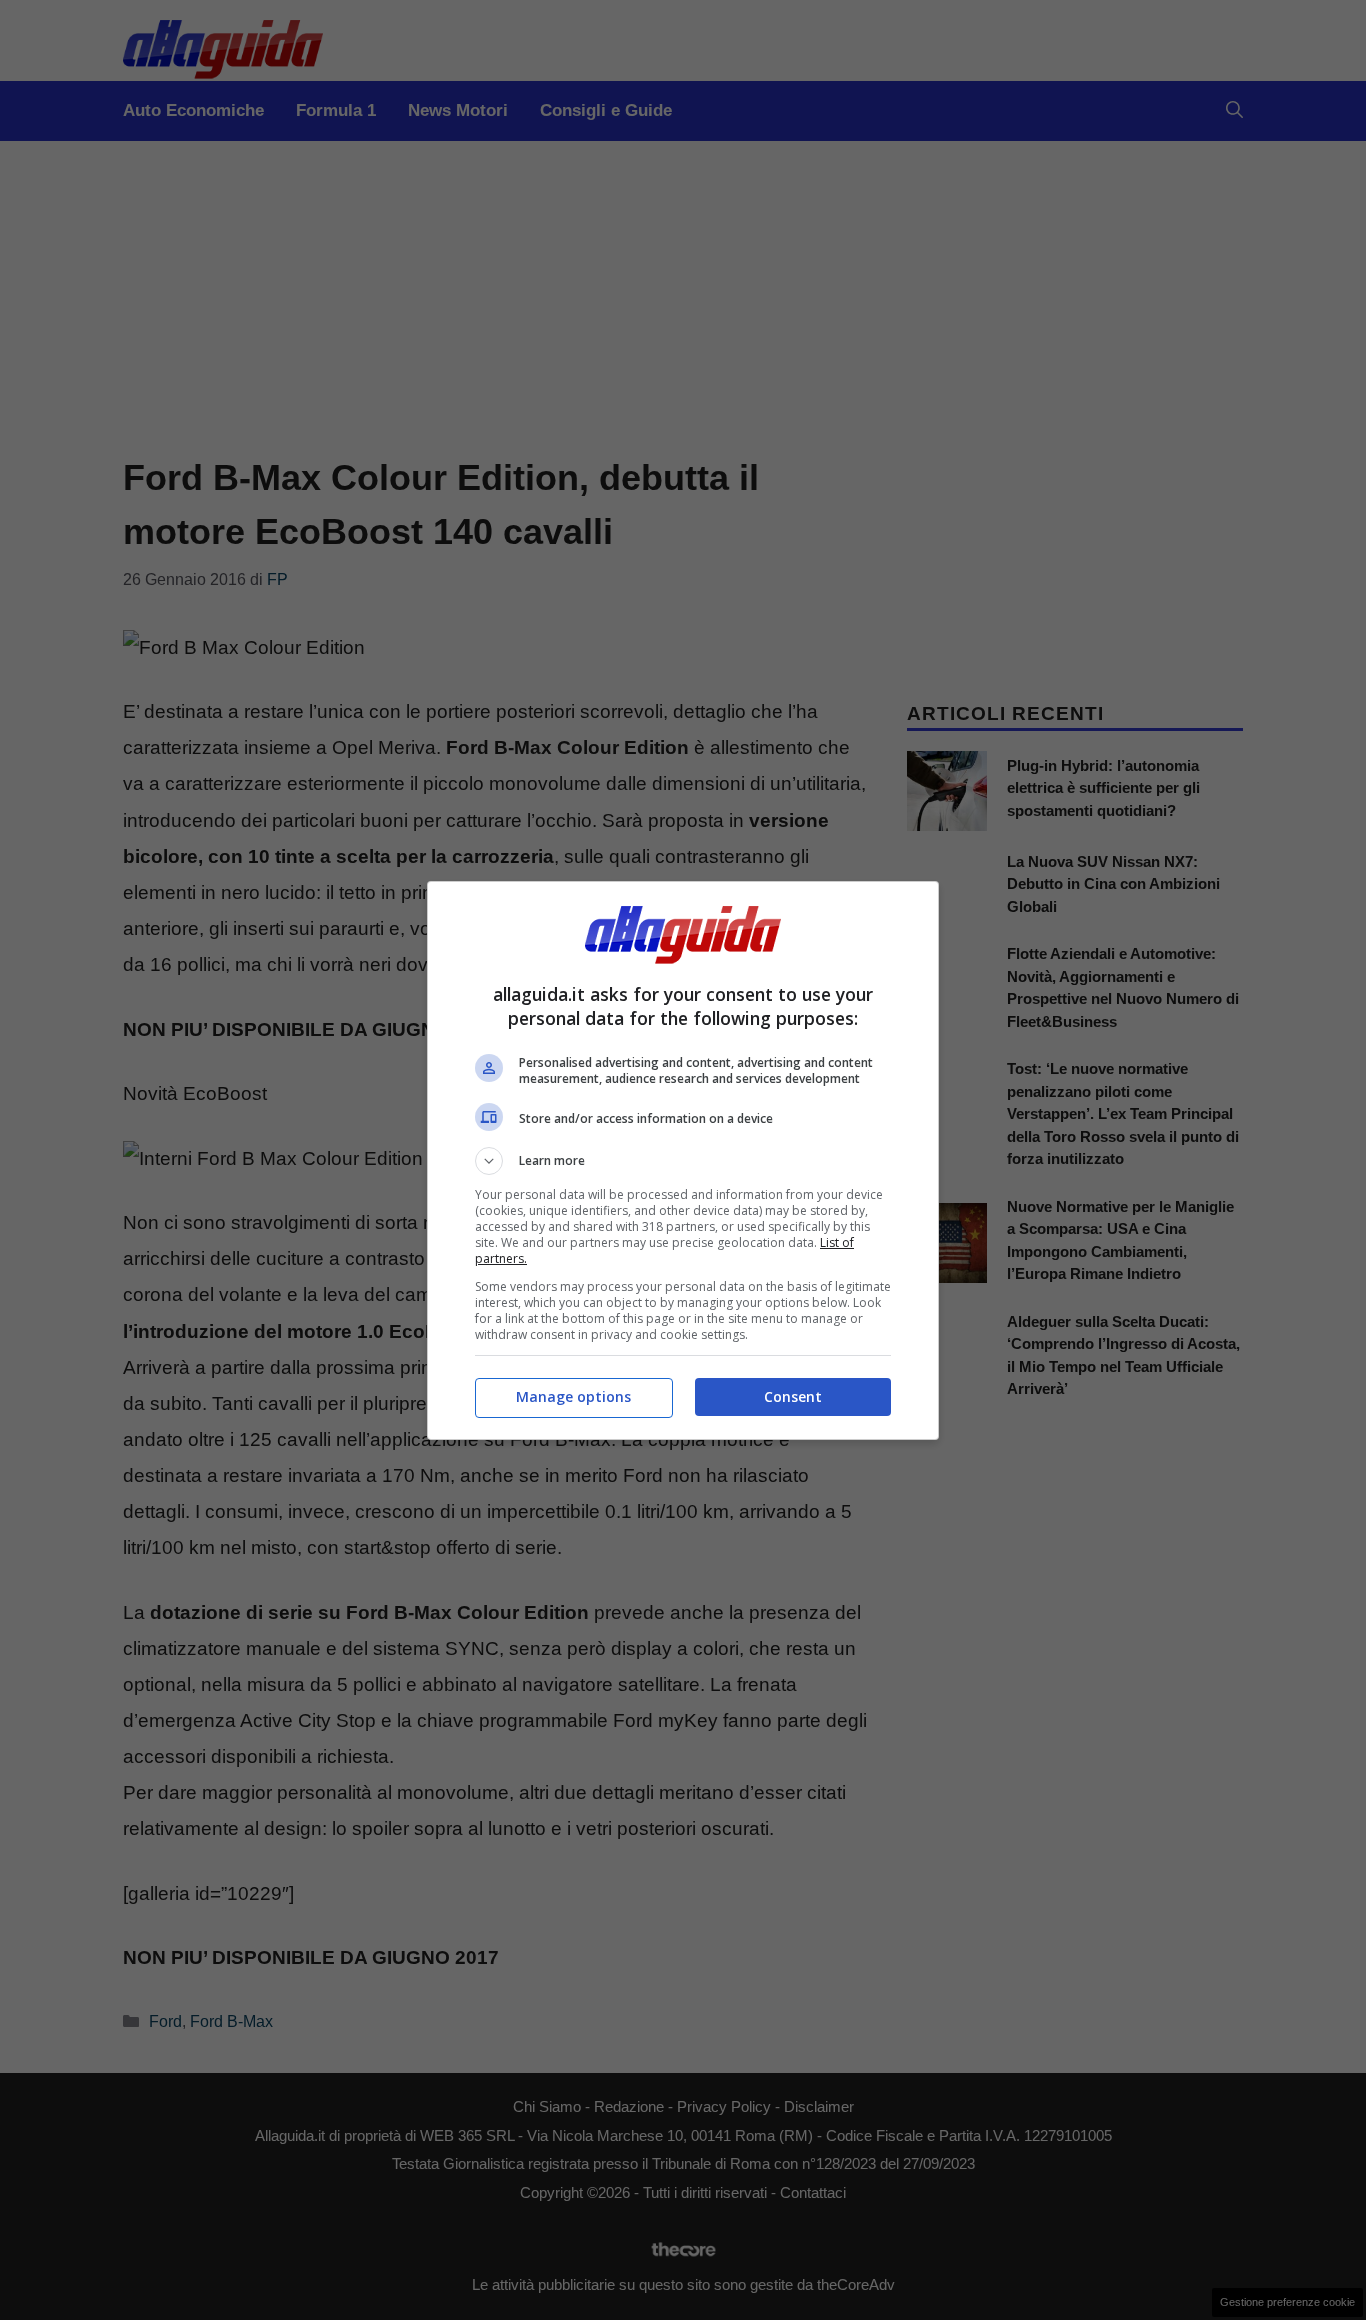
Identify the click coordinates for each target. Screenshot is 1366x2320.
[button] (683, 1161)
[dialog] (683, 1160)
